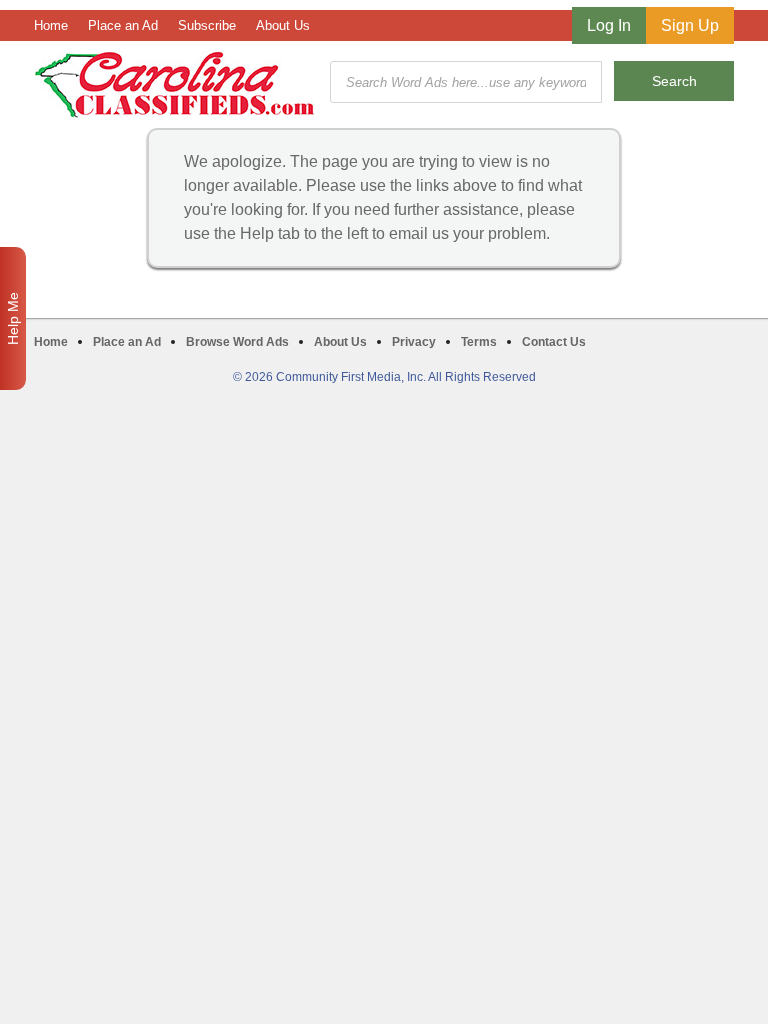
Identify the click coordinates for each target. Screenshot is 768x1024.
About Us (283, 25)
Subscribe (207, 25)
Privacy (414, 342)
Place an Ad (123, 25)
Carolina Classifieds (174, 84)
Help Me (13, 318)
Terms (479, 342)
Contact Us (554, 342)
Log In (609, 25)
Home (51, 25)
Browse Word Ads (237, 342)
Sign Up (690, 25)
